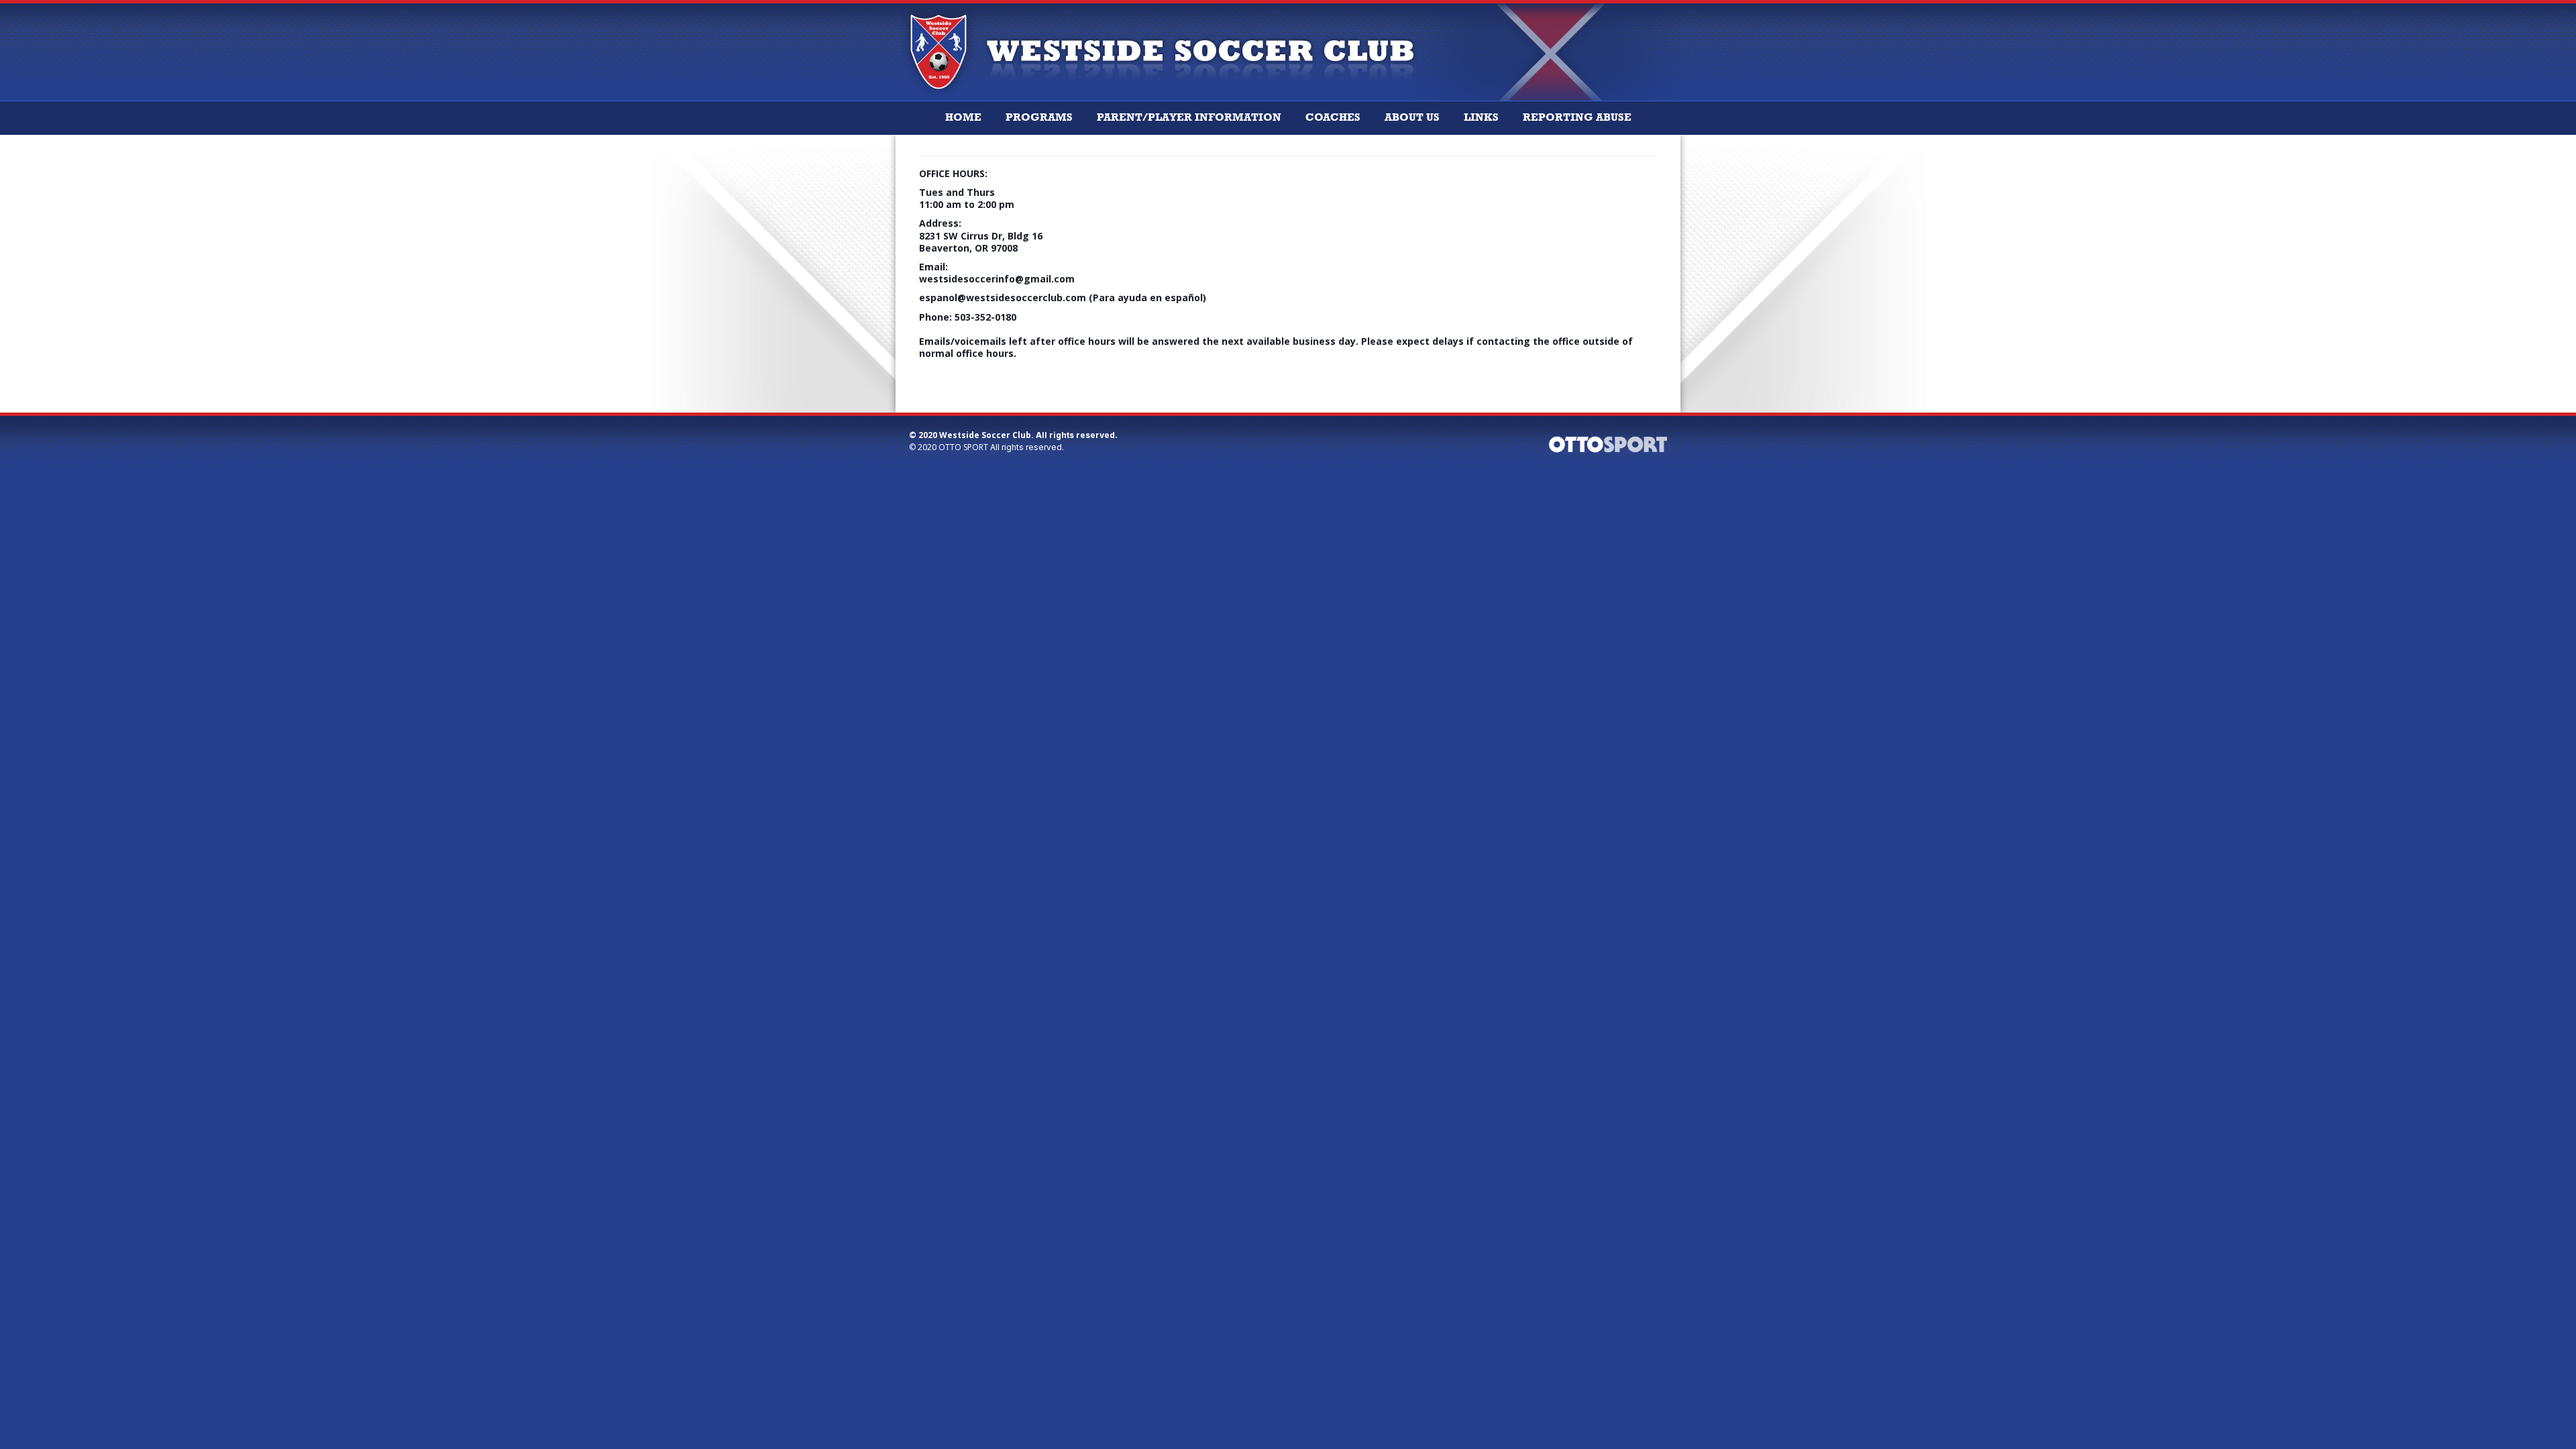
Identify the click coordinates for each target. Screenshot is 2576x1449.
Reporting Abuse (1577, 118)
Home (963, 118)
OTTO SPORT (963, 447)
